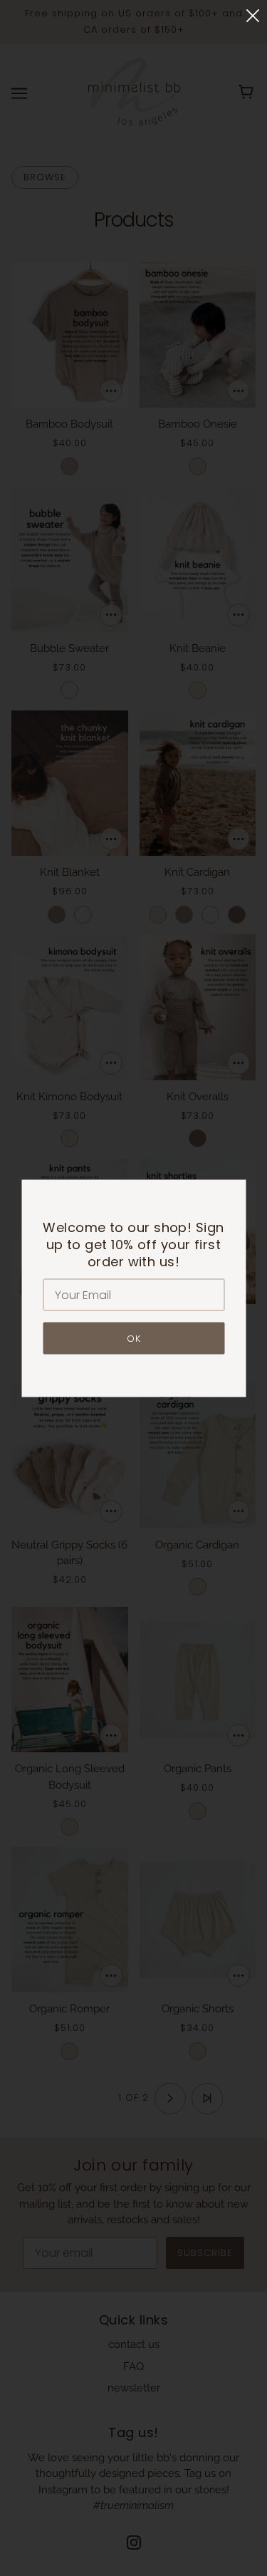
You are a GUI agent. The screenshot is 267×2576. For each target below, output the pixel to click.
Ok (134, 1338)
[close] (253, 15)
